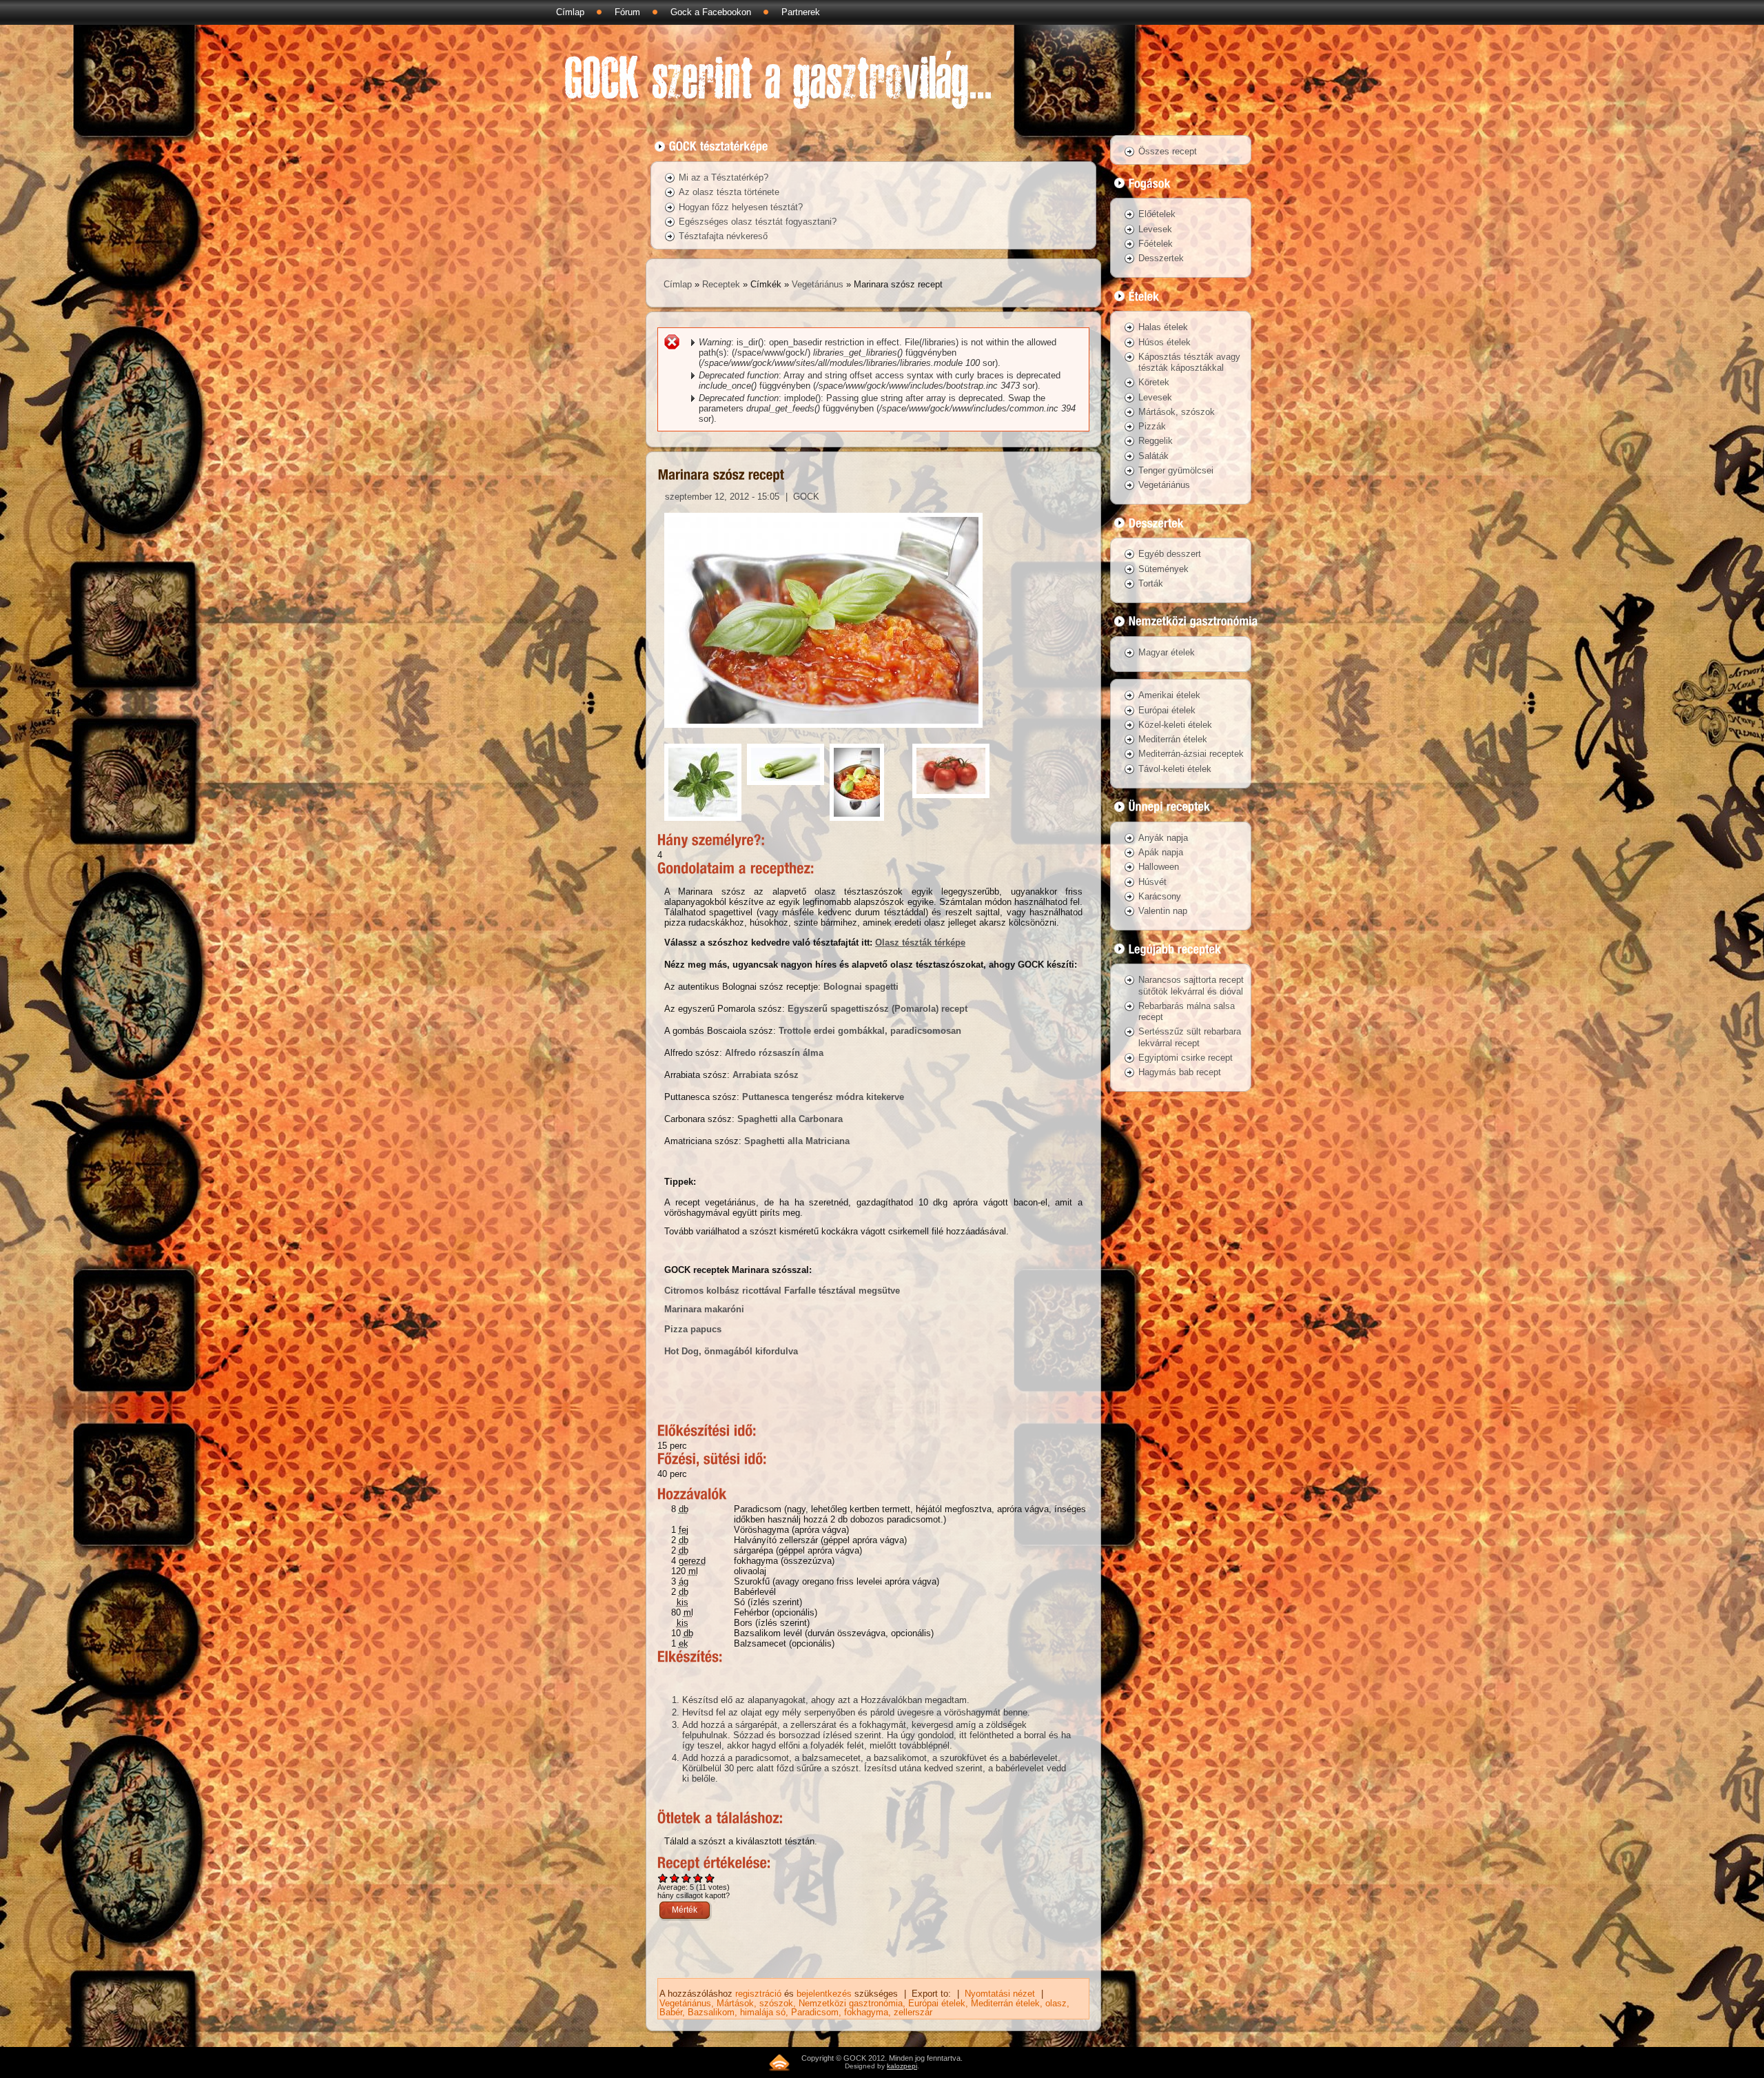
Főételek (1156, 244)
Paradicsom (815, 2012)
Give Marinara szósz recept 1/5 (663, 1878)
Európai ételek (937, 2003)
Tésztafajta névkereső (723, 236)
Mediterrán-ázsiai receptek (1191, 754)
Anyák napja (1163, 838)
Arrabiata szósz (766, 1075)
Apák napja (1161, 852)
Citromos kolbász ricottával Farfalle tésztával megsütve (782, 1291)
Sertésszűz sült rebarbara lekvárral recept (1190, 1037)
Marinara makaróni (704, 1309)
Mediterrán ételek (1005, 2003)
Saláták (1153, 456)
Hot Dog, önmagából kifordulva (731, 1351)
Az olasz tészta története (729, 192)
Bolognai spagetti (861, 987)
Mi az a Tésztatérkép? (724, 177)
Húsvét (1152, 882)
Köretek (1154, 382)
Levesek (1155, 229)
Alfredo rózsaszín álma (774, 1053)
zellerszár (913, 2012)
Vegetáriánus (818, 284)
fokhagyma (866, 2012)
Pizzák (1152, 426)
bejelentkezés (824, 1994)
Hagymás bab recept (1180, 1072)
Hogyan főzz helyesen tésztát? (741, 207)
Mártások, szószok (755, 2003)
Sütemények (1163, 569)
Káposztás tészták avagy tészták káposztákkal (1189, 362)
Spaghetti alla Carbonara (790, 1119)
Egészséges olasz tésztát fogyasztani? (758, 222)
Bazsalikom (711, 2012)
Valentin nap (1163, 911)
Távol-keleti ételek (1175, 769)
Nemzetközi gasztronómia (851, 2003)
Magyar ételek (1167, 652)
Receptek (721, 284)
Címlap (570, 12)
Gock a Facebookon (711, 12)
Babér (671, 2012)
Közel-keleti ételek (1175, 725)
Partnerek (801, 12)
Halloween (1159, 867)
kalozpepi (902, 2066)
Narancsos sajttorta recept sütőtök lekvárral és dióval (1191, 985)
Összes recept (1168, 151)
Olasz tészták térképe (920, 943)
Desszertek (1161, 258)
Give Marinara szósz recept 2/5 (675, 1878)
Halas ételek (1163, 327)
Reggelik (1156, 441)
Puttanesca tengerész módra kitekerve (823, 1097)
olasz (1056, 2003)
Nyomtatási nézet (1000, 1994)
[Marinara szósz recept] (823, 732)
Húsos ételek (1165, 342)
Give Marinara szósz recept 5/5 (710, 1878)
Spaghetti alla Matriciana (797, 1141)
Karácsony (1160, 896)
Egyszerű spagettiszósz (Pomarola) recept (878, 1009)
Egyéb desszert (1170, 554)
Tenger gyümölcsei (1176, 470)
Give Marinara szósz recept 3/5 (687, 1878)
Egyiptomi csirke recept (1186, 1058)
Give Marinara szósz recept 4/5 (698, 1878)
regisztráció (758, 1994)
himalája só (763, 2012)
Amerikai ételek (1169, 695)
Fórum (627, 12)
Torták (1151, 583)
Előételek (1157, 214)
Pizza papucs (693, 1329)
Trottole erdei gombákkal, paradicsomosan (870, 1031)
